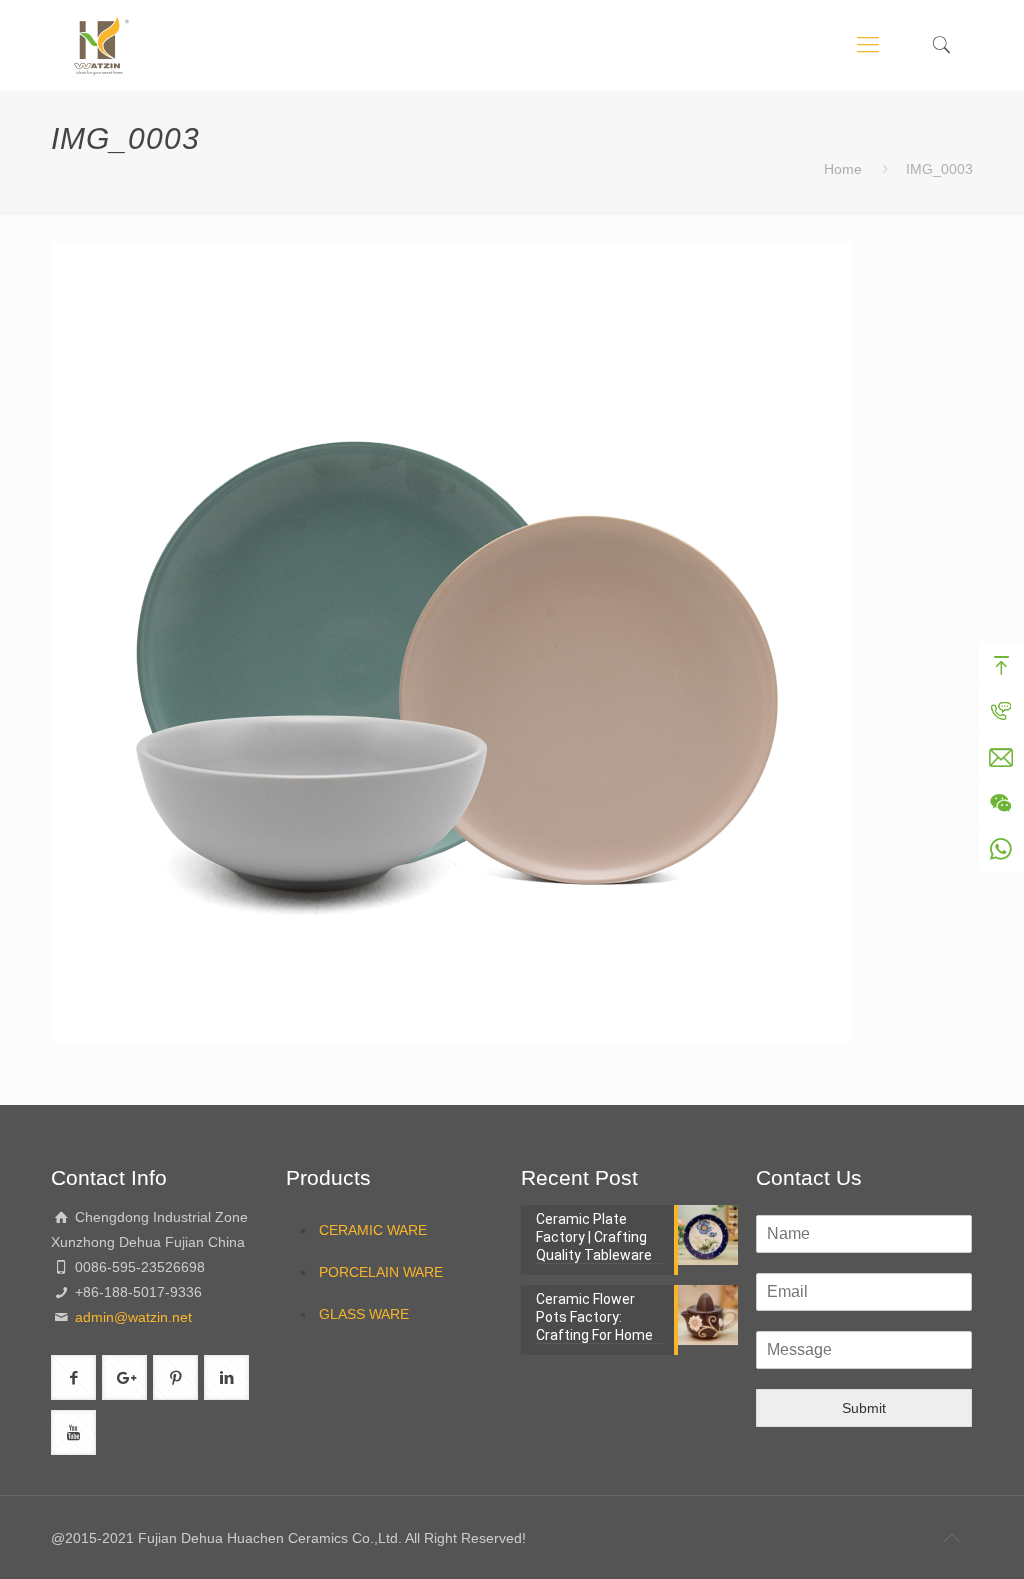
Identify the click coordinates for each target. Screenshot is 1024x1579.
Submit (864, 1408)
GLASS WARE (364, 1314)
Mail (1001, 757)
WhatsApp (1001, 849)
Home (843, 169)
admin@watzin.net (131, 1317)
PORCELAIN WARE (381, 1272)
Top (1001, 665)
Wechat (1001, 803)
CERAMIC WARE (373, 1230)
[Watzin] (101, 45)
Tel (1001, 711)
